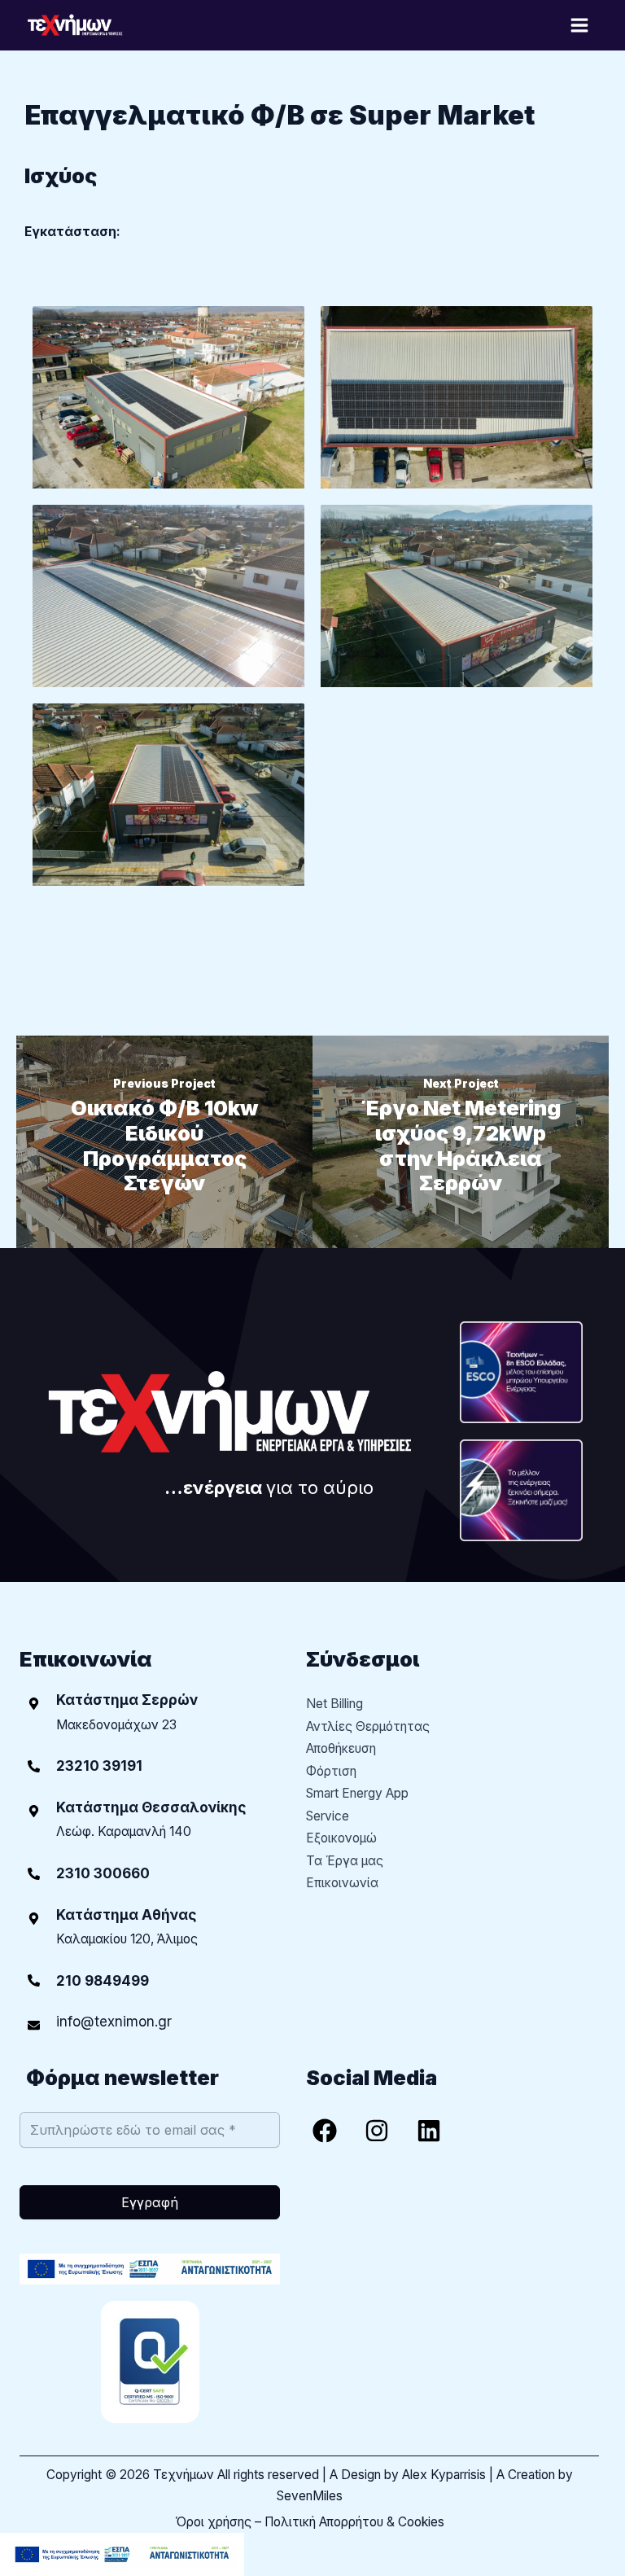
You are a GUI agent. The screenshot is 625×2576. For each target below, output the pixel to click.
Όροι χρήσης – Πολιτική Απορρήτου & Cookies (310, 2522)
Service (328, 1816)
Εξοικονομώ (341, 1838)
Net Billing (334, 1704)
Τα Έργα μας (345, 1861)
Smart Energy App (357, 1793)
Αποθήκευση (341, 1748)
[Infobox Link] (150, 1766)
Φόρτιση (331, 1771)
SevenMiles (310, 2496)
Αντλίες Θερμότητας (368, 1726)
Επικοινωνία (342, 1883)
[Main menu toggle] (580, 25)
